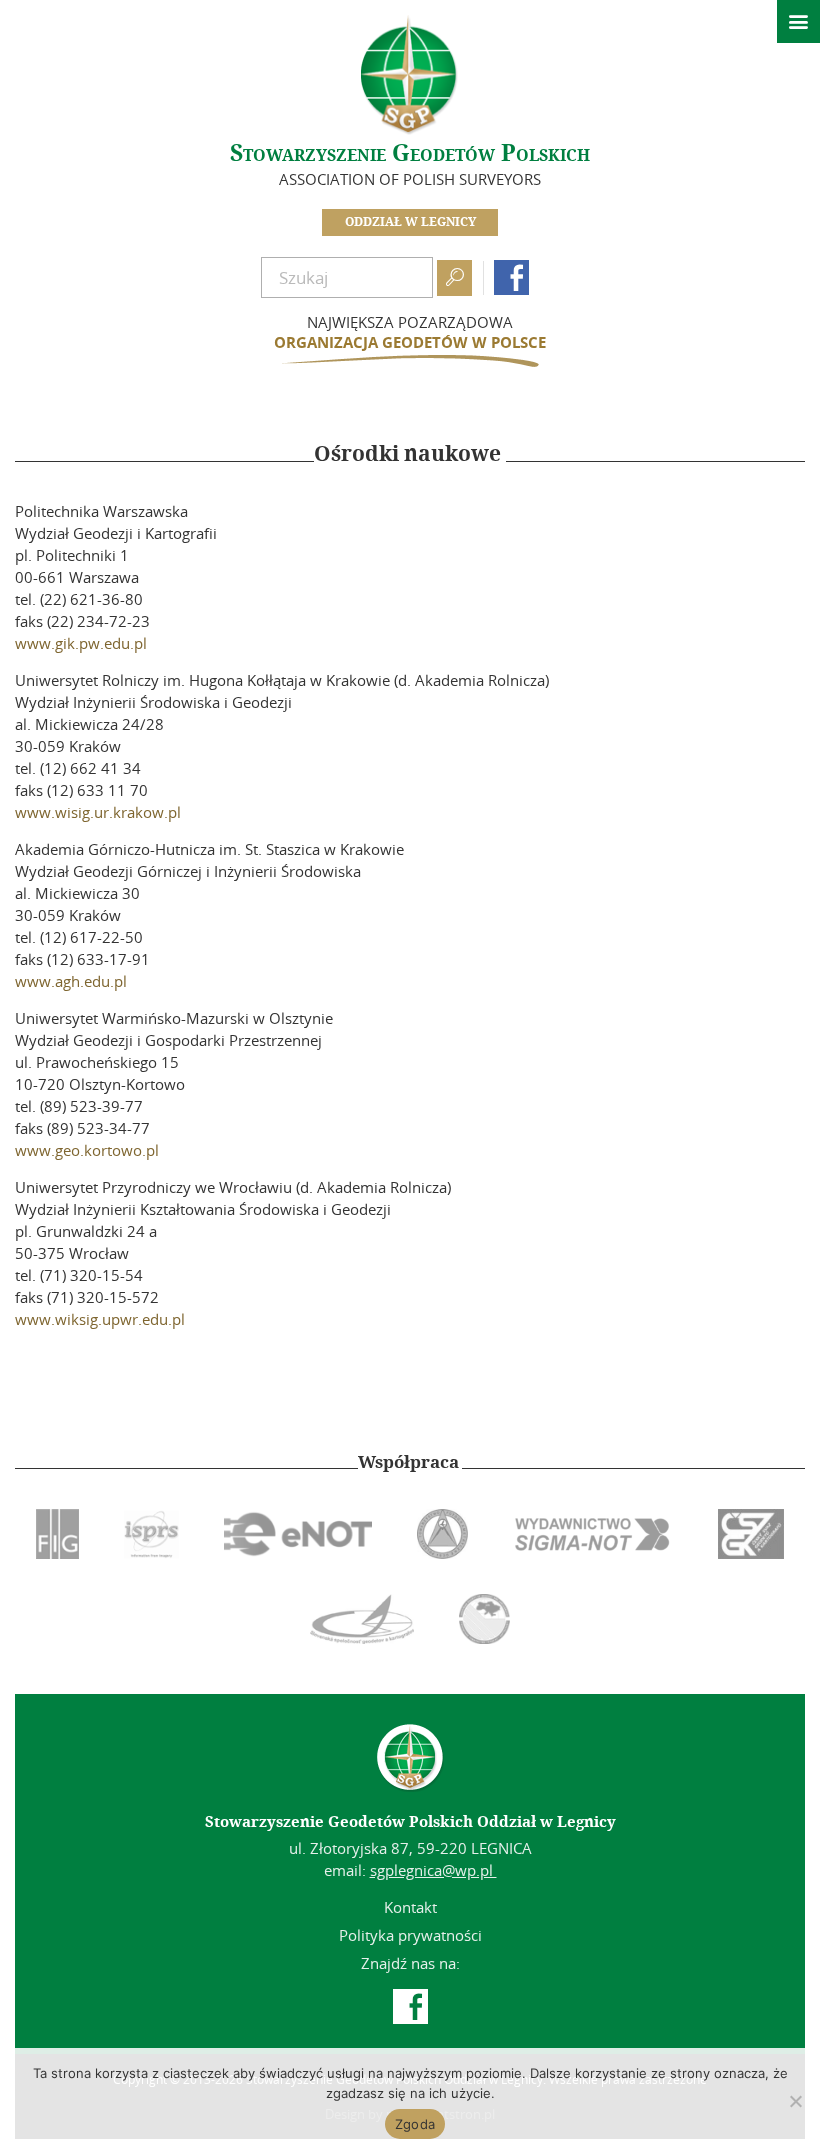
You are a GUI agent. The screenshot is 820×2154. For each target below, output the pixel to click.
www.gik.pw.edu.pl (81, 643)
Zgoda (415, 2124)
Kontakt (410, 1907)
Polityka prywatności (410, 1935)
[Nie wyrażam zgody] (795, 2101)
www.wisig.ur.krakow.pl (98, 812)
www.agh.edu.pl (71, 981)
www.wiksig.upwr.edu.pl (100, 1319)
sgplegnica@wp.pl (433, 1870)
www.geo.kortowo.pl (87, 1150)
